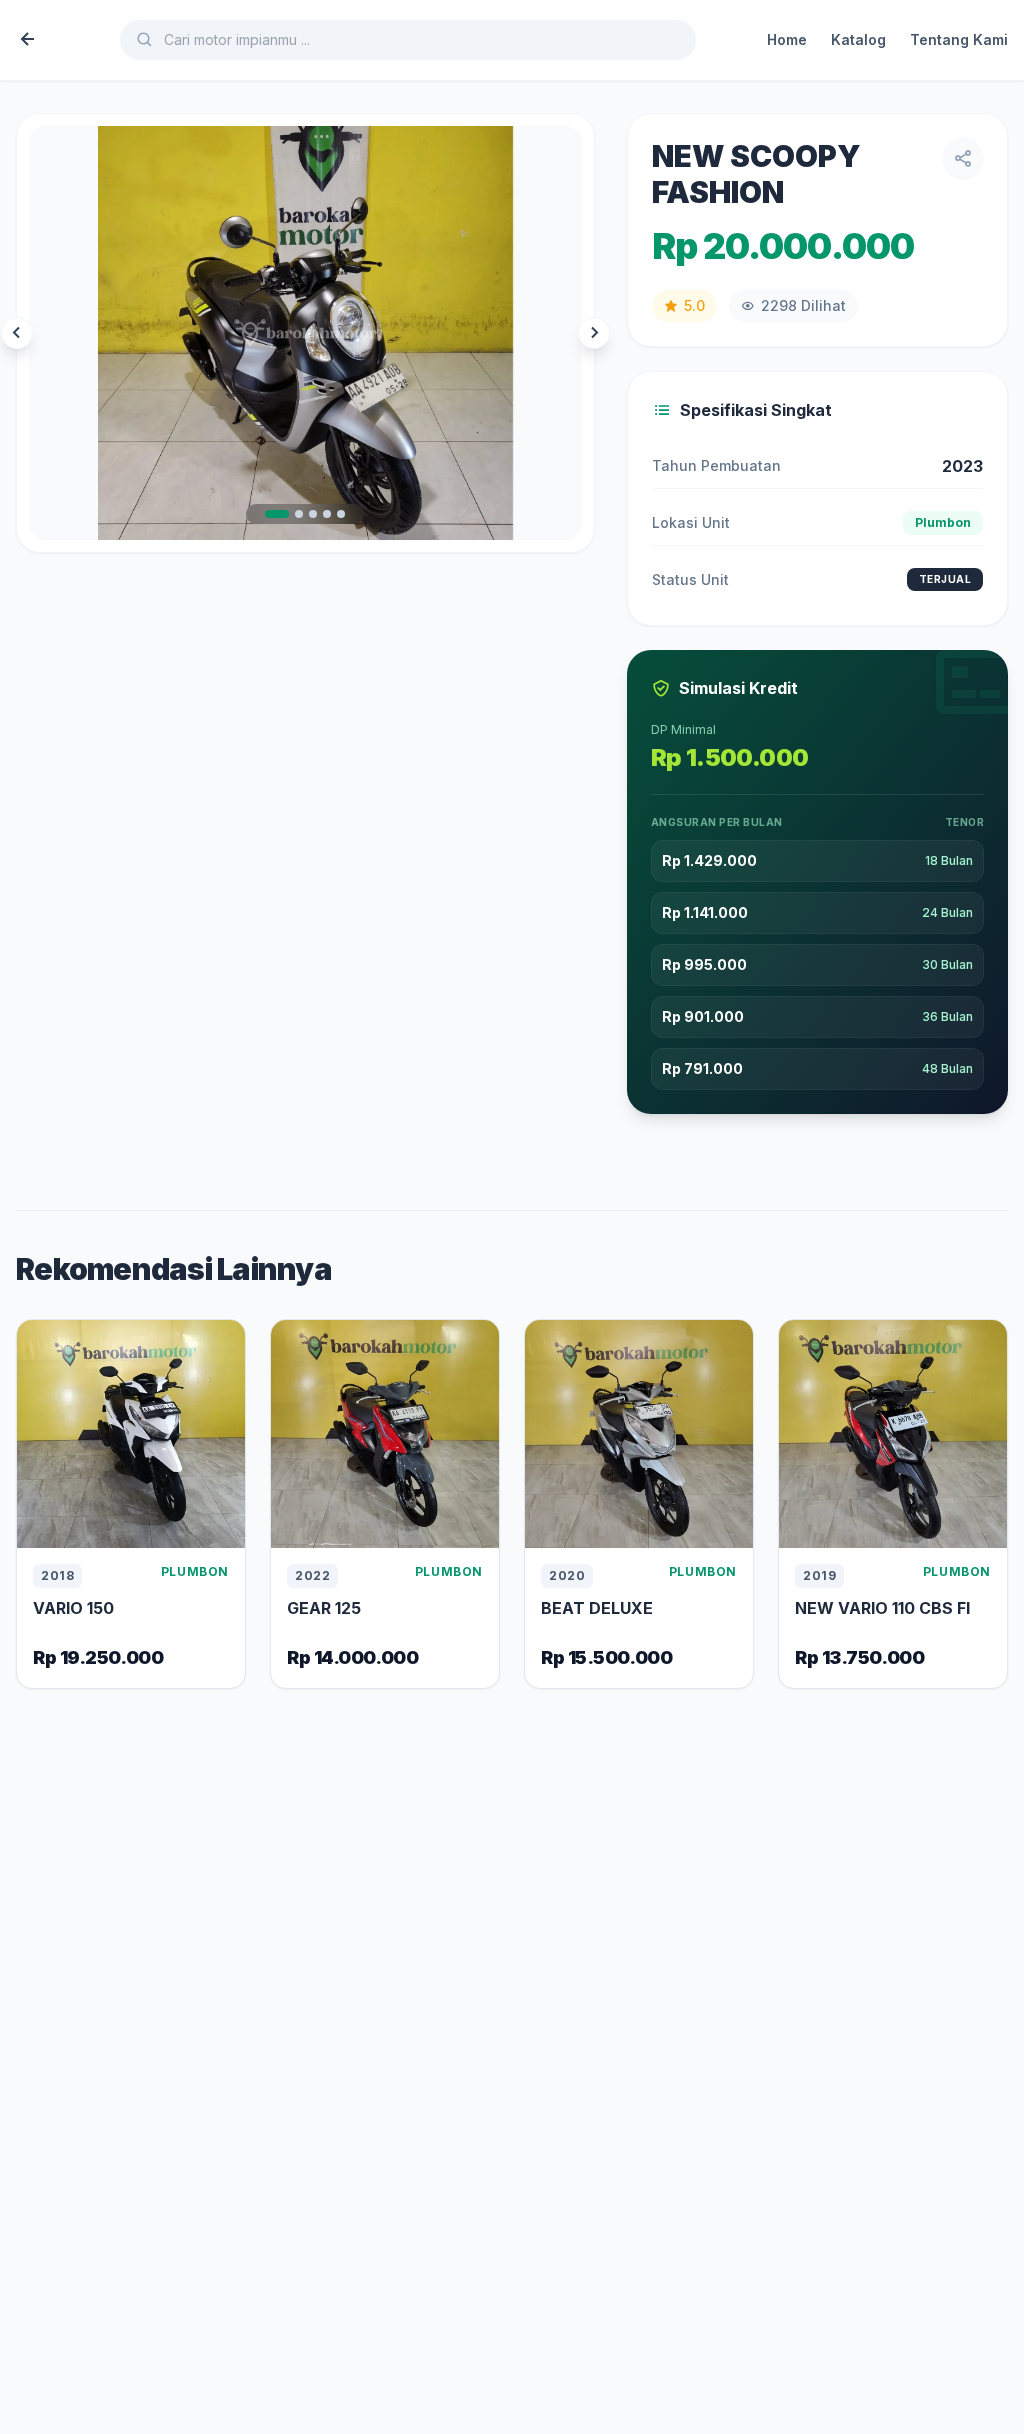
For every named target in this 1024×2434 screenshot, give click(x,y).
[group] (305, 333)
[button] (277, 514)
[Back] (28, 40)
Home (787, 39)
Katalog (858, 39)
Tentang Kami (959, 39)
